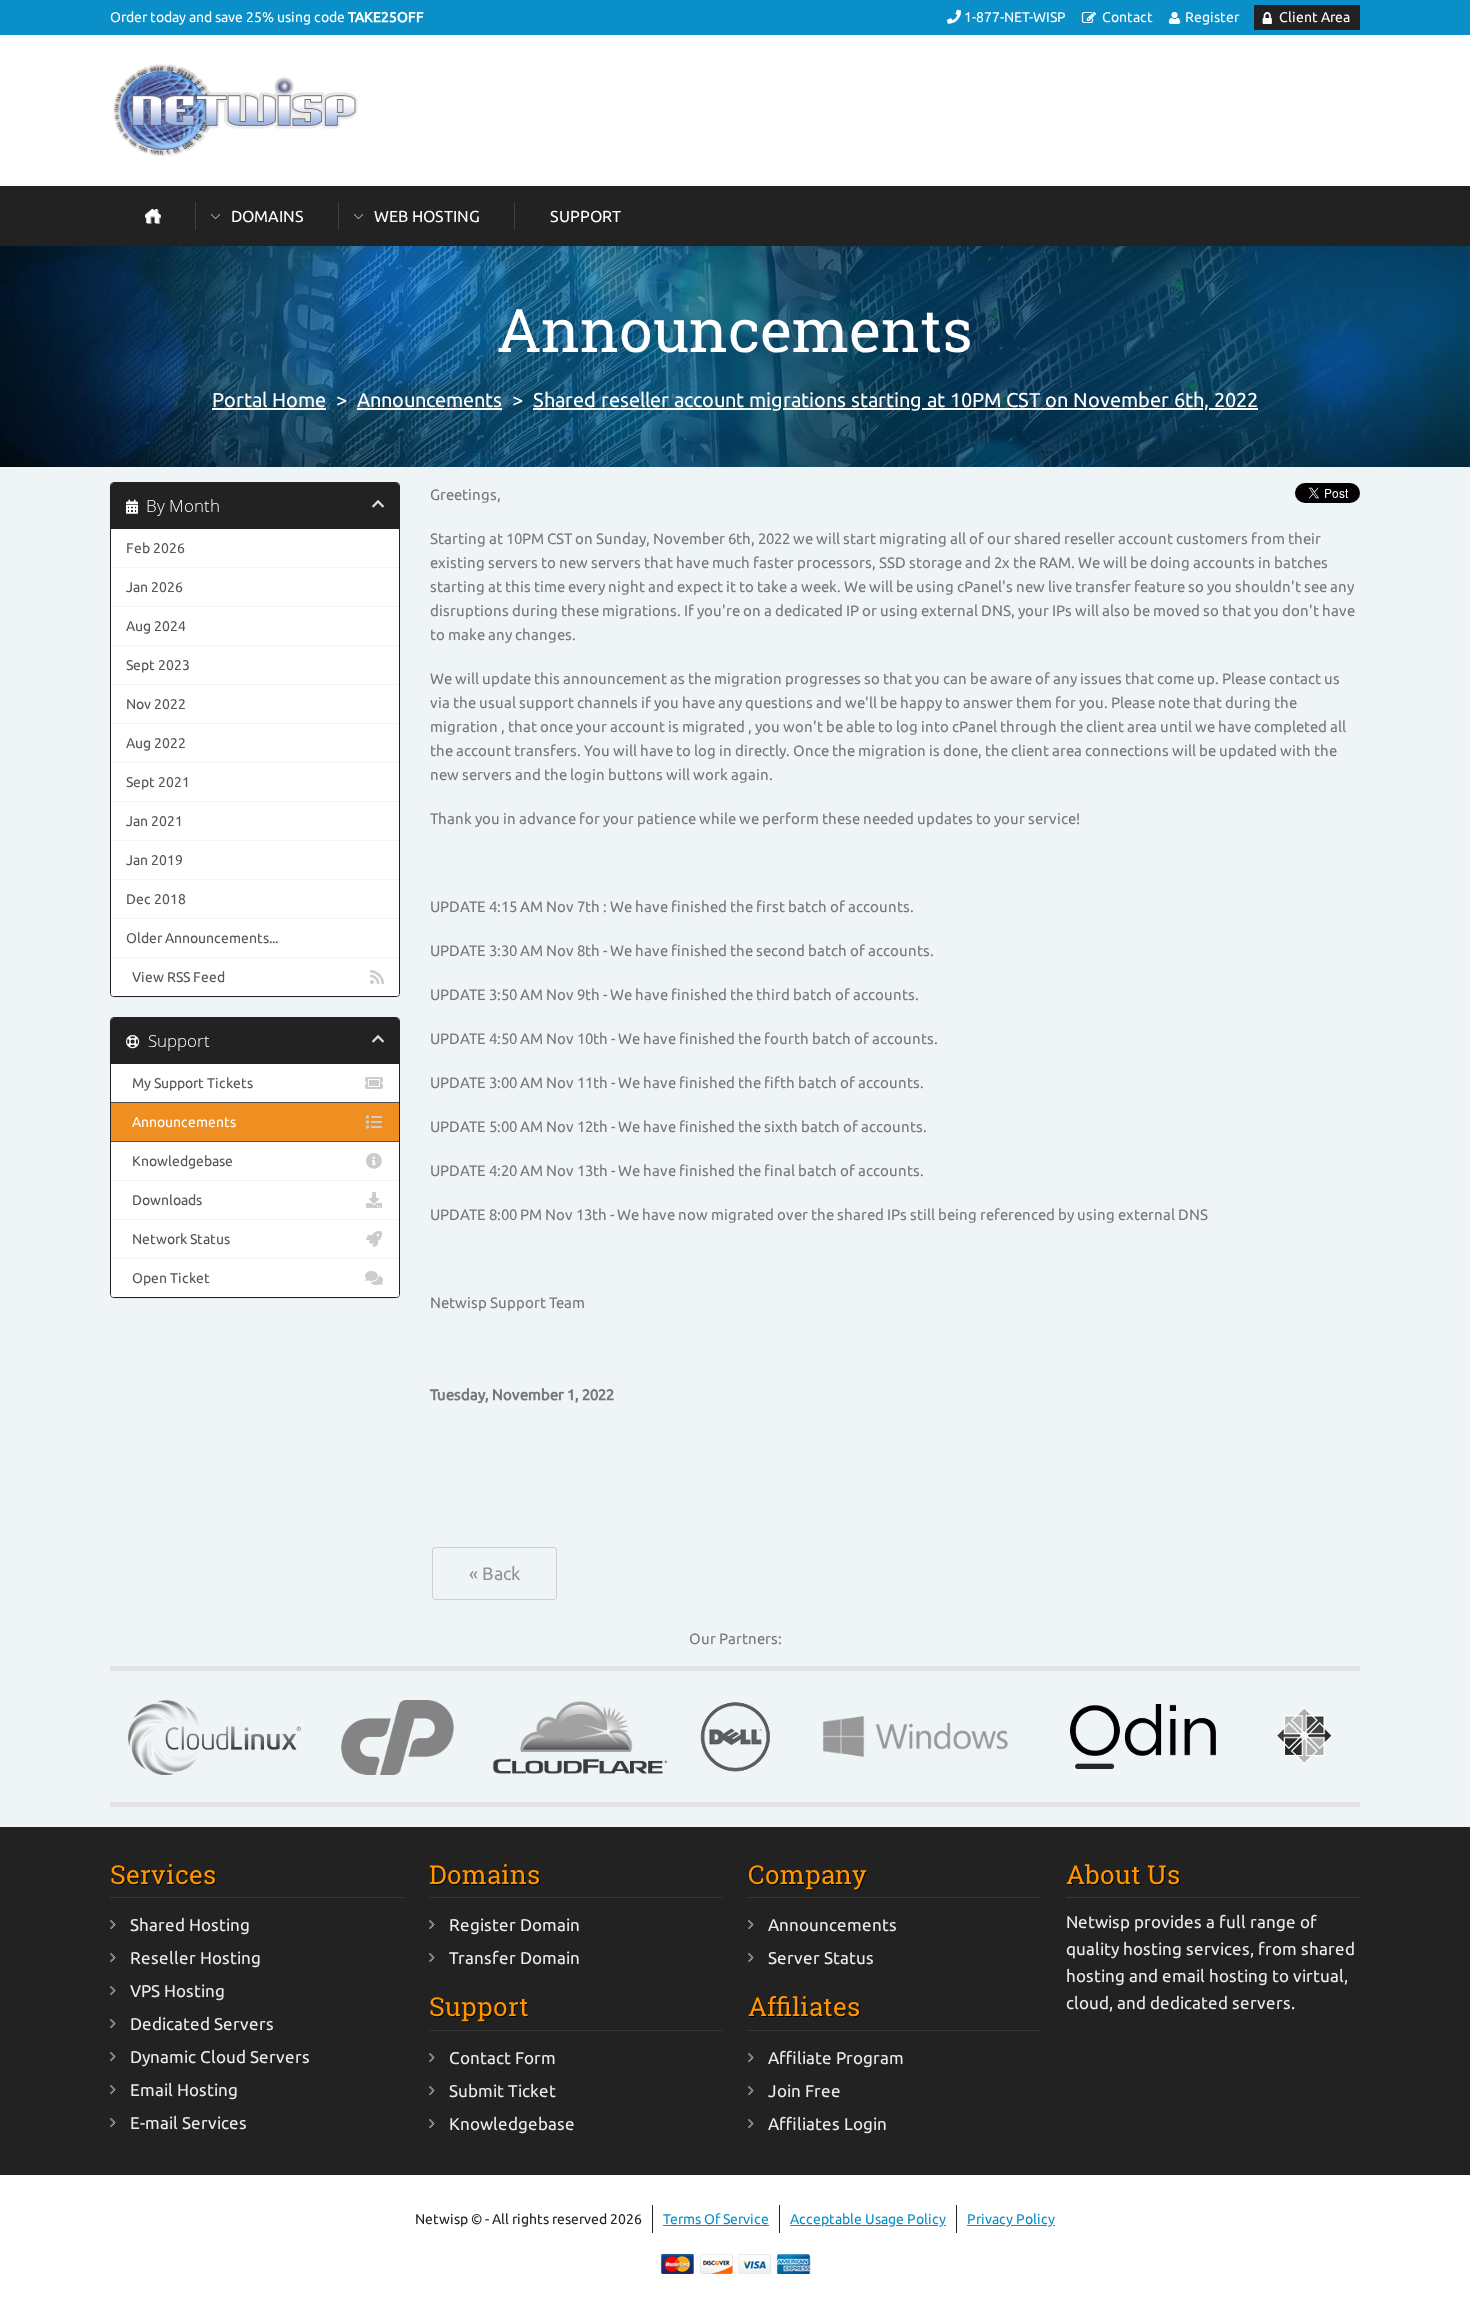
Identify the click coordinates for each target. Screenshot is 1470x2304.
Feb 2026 (155, 548)
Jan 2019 (154, 860)
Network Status (178, 1239)
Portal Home (269, 399)
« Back (494, 1573)
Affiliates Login (827, 2123)
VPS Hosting (177, 1990)
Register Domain (514, 1924)
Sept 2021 (158, 782)
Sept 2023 (158, 665)
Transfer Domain (514, 1957)
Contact (1127, 17)
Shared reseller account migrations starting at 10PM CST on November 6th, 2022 (895, 399)
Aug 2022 (156, 743)
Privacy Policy (1011, 2219)
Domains (267, 216)
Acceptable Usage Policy (868, 2219)
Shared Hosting (190, 1924)
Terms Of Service (716, 2219)
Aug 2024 (156, 626)
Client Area (1314, 17)
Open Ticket (168, 1278)
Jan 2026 (154, 587)
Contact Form (502, 2057)
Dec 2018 (156, 899)
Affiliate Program (836, 2057)
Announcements (429, 399)
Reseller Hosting (195, 1957)
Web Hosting (427, 216)
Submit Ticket (502, 2090)
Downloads (164, 1200)
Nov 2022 (156, 704)
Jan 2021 (154, 821)
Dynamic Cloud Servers (220, 2056)
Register (1212, 17)
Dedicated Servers (202, 2023)
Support (585, 216)
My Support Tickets (189, 1083)
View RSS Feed (175, 977)
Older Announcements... (202, 938)
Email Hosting (184, 2089)
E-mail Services (188, 2122)
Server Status (821, 1957)
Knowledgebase (179, 1161)
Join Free (804, 2090)
